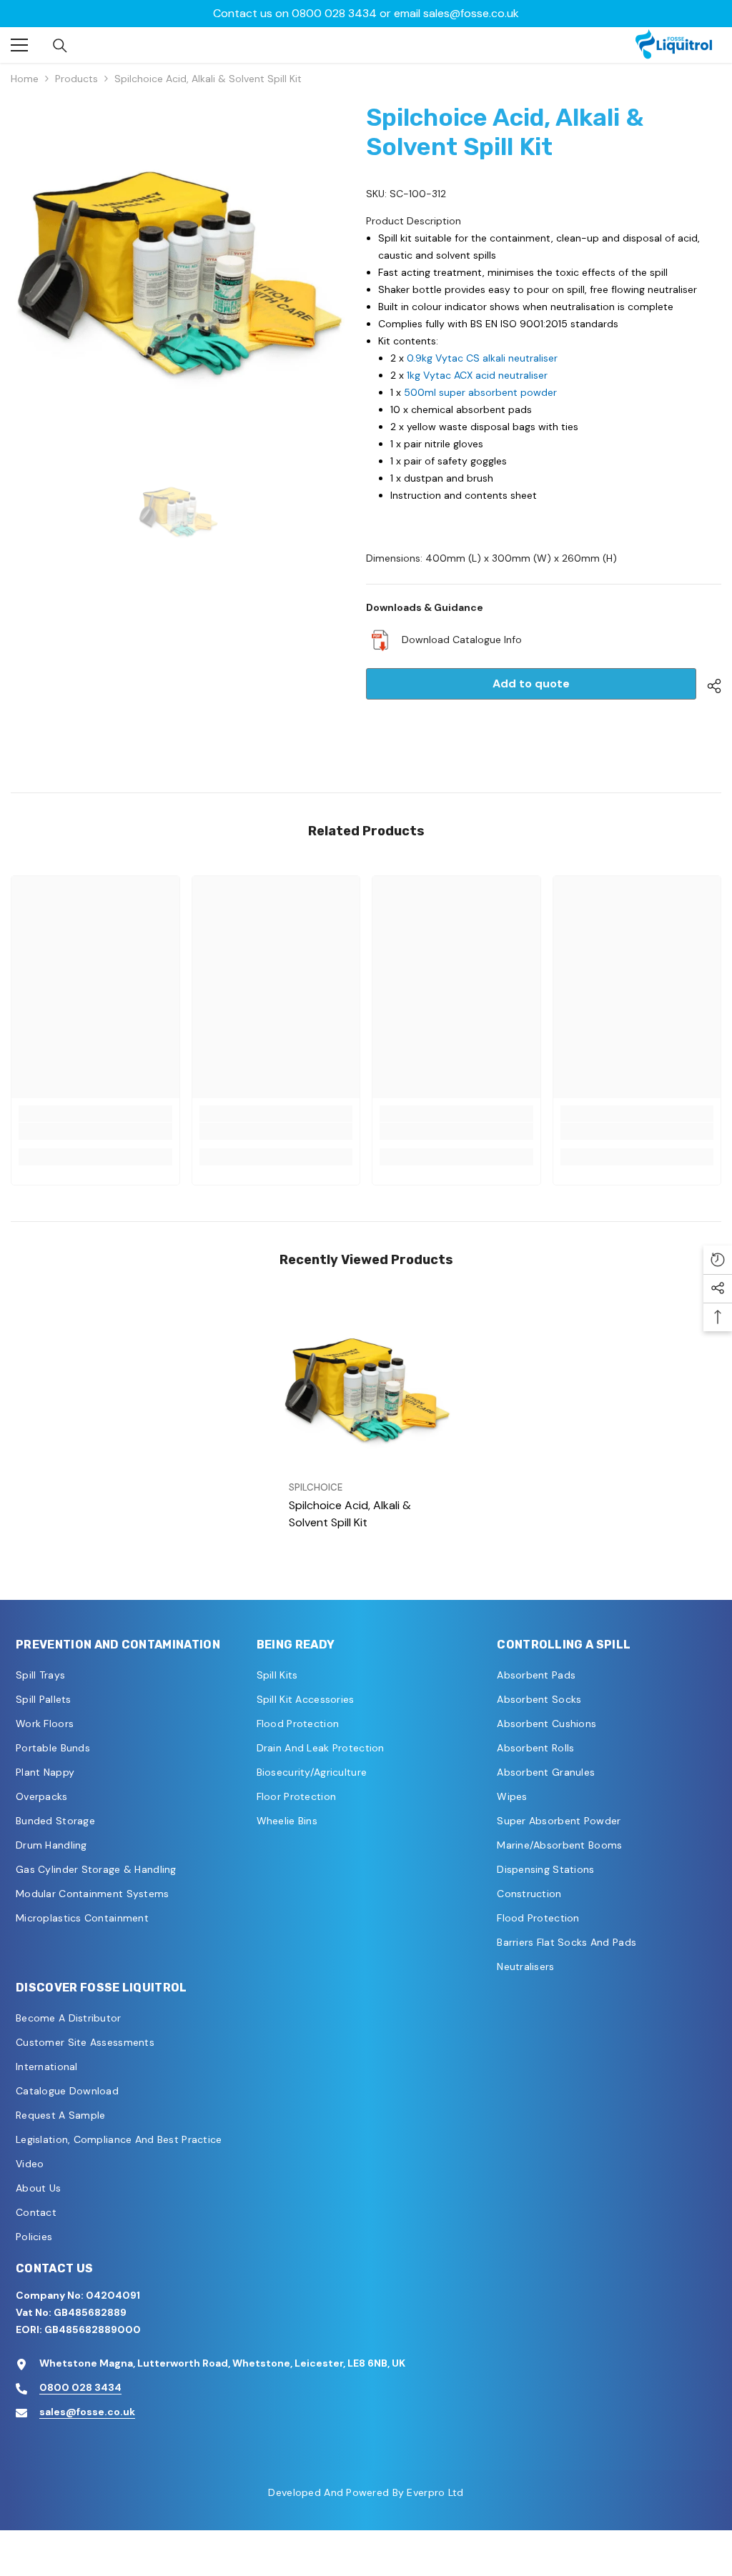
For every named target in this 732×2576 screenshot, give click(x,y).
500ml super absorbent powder (480, 392)
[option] (366, 14)
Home (25, 79)
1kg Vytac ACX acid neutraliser (477, 375)
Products (76, 79)
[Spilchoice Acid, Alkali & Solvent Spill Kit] (366, 1389)
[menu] (19, 45)
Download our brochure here (366, 13)
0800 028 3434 (80, 2387)
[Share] (709, 686)
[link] (95, 1131)
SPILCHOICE (316, 1487)
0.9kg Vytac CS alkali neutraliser (482, 358)
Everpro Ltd (435, 2492)
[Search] (60, 46)
